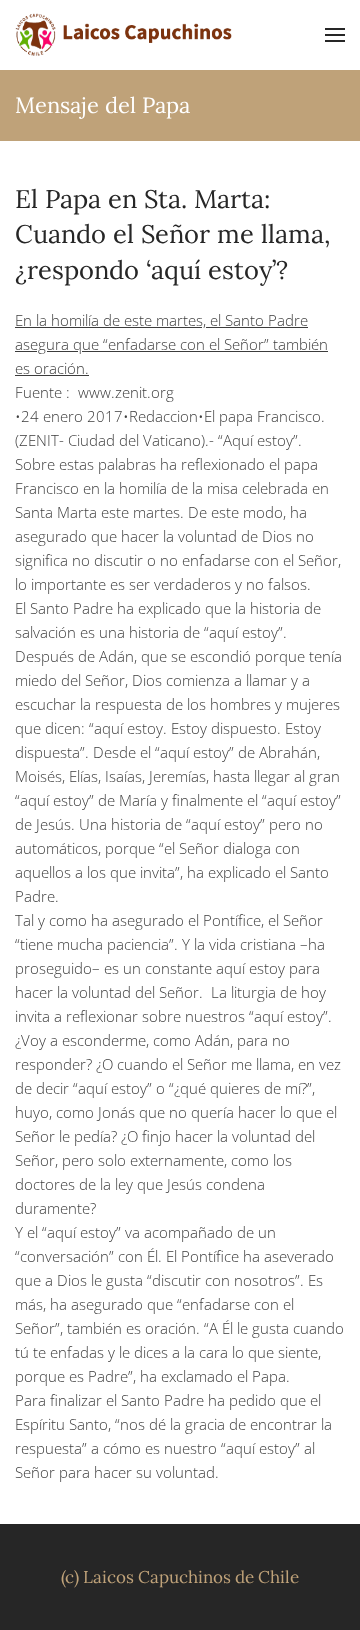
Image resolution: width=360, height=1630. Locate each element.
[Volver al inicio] (125, 35)
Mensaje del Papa (102, 105)
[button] (335, 35)
